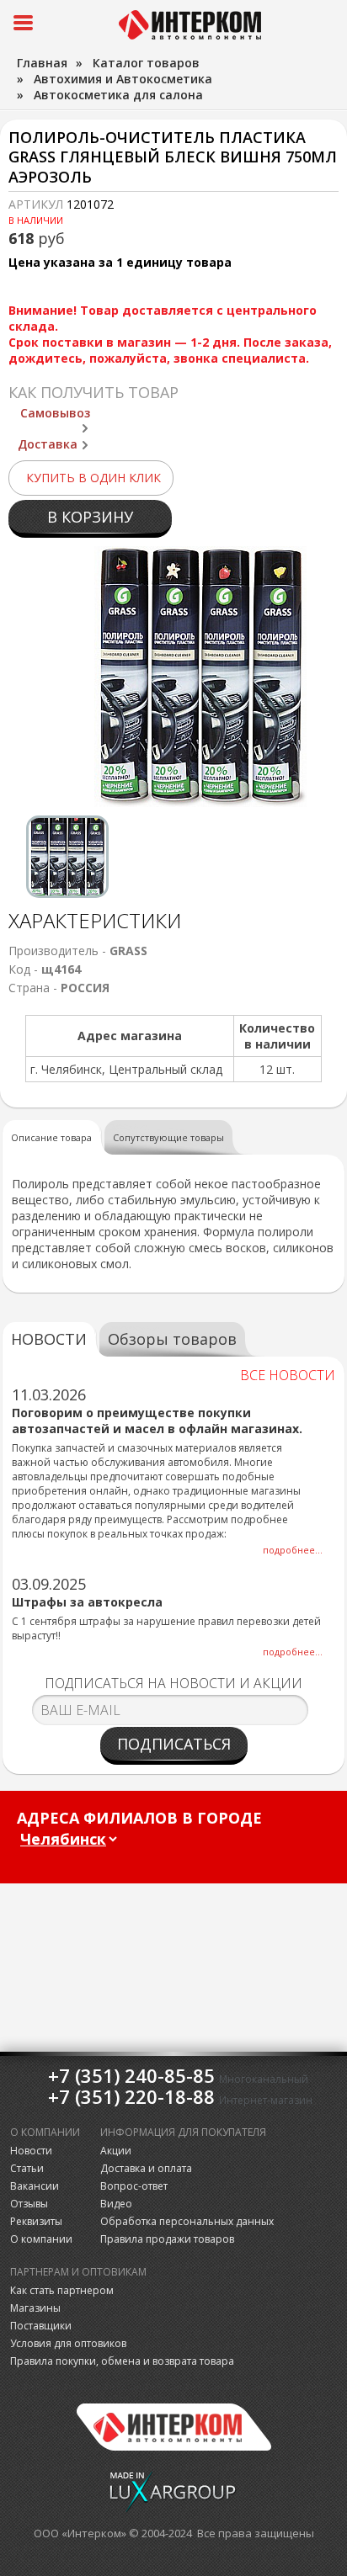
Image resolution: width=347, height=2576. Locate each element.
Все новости (288, 1375)
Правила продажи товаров (167, 2239)
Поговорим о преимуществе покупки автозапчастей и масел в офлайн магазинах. (157, 1421)
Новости (31, 2151)
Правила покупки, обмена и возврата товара (122, 2361)
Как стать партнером (62, 2290)
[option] (67, 857)
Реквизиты (36, 2221)
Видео (116, 2204)
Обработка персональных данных (187, 2221)
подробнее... (293, 1550)
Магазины (35, 2308)
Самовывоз (55, 413)
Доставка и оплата (146, 2168)
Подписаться (174, 1744)
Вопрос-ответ (134, 2186)
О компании (41, 2239)
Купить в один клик (93, 478)
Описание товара (51, 1137)
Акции (116, 2151)
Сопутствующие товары (168, 1137)
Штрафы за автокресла (87, 1602)
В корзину (90, 517)
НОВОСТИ (49, 1339)
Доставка (48, 444)
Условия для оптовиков (68, 2343)
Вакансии (35, 2186)
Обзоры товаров (172, 1339)
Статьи (27, 2168)
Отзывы (29, 2204)
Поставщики (41, 2326)
